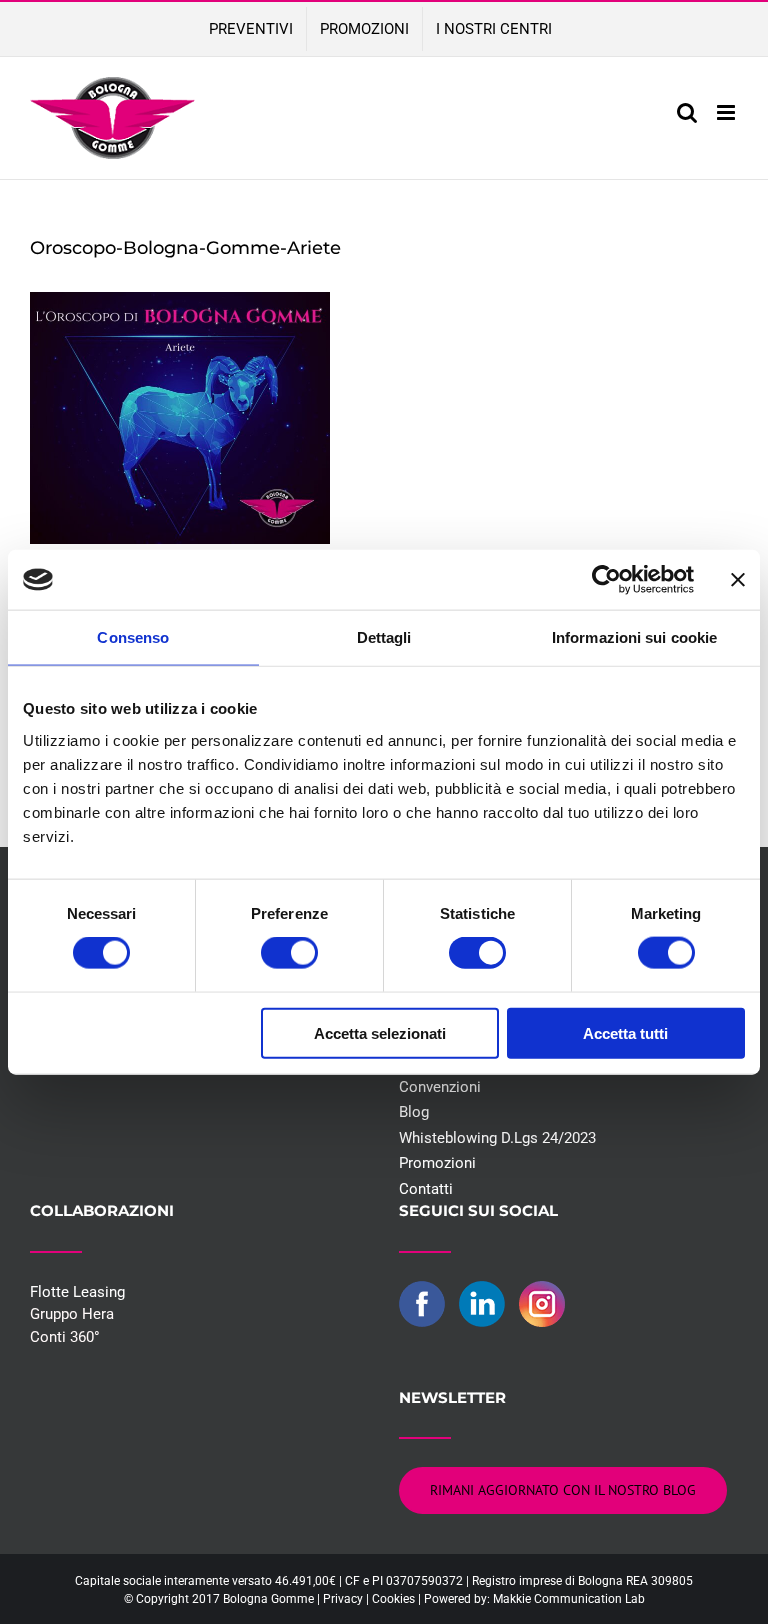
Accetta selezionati (380, 1032)
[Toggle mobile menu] (727, 112)
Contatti (426, 1189)
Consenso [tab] (133, 637)
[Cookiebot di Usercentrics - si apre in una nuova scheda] (606, 580)
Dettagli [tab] (384, 637)
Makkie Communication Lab (569, 1599)
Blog (414, 1112)
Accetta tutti (625, 1032)
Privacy (343, 1599)
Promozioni (437, 1163)
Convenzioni (440, 1087)
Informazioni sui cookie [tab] (634, 637)
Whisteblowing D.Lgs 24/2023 (497, 1138)
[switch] (289, 953)
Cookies (393, 1599)
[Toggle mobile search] (687, 112)
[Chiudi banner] (738, 580)
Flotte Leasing (77, 1292)
